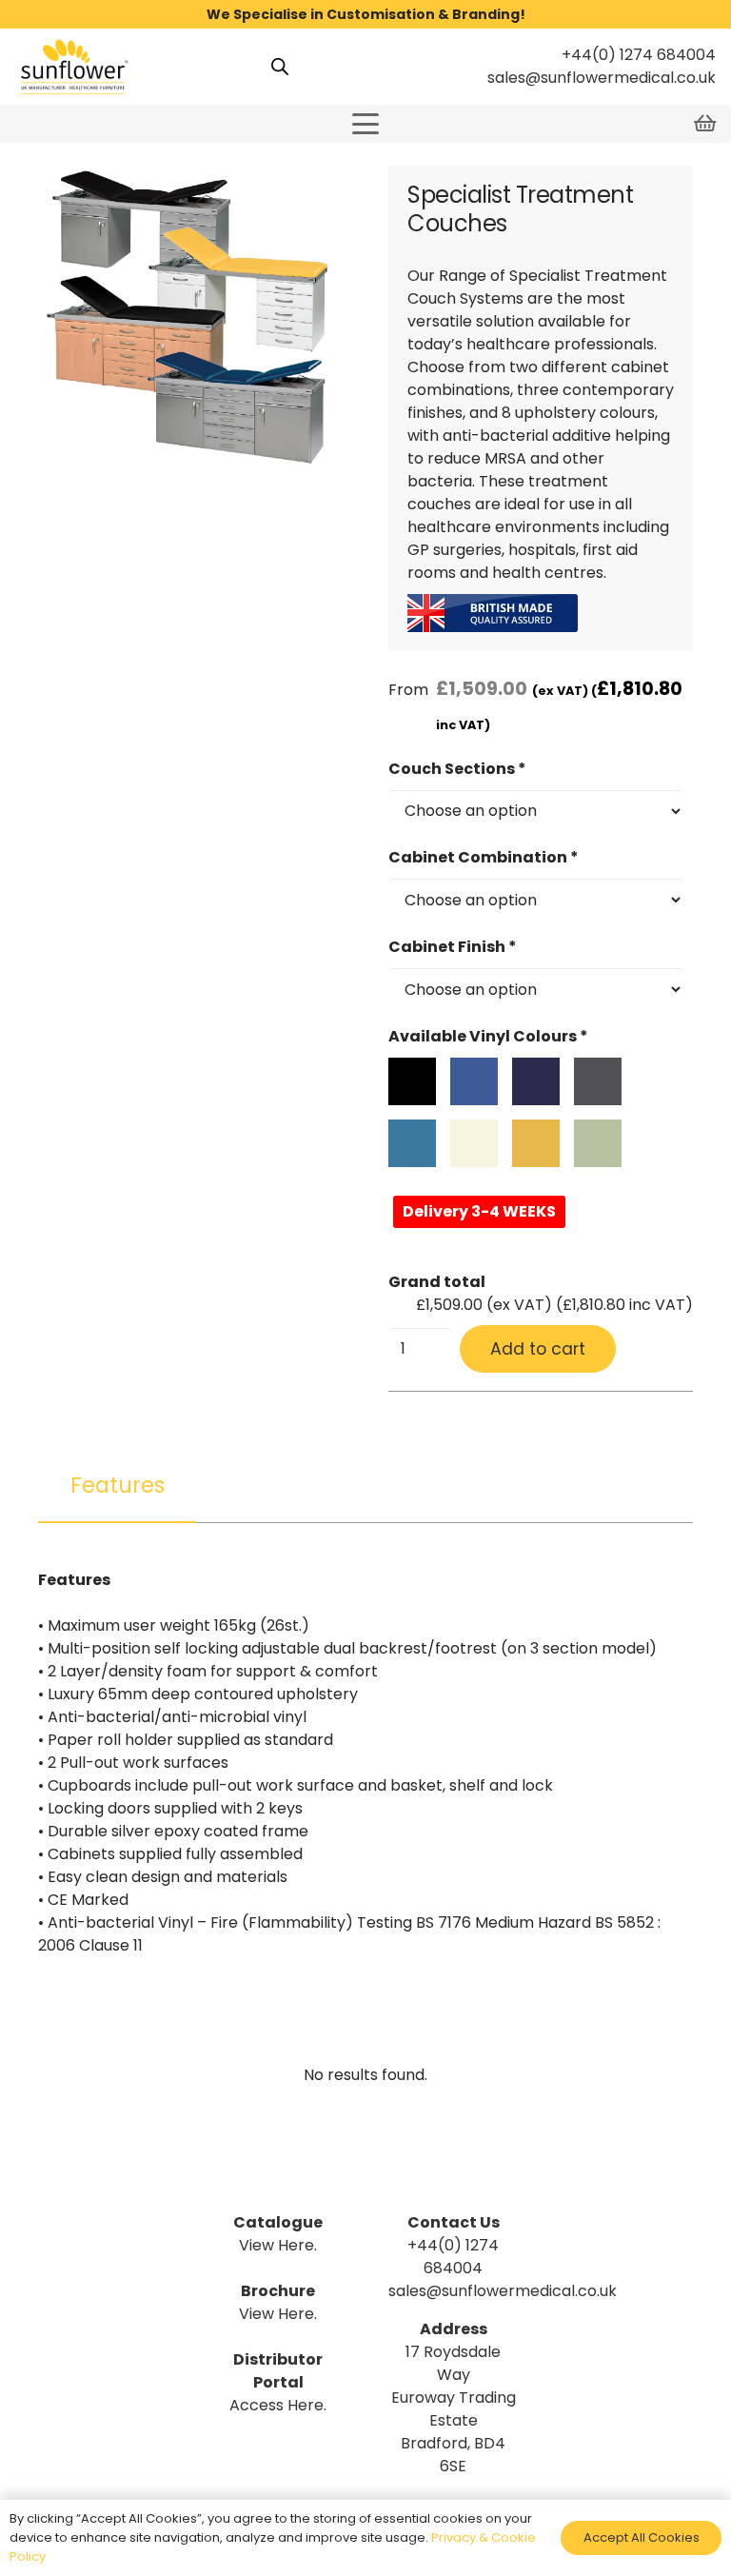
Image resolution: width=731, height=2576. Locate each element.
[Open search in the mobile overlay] (280, 67)
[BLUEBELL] (474, 1081)
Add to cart (538, 1349)
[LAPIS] (412, 1143)
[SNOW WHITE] (474, 1143)
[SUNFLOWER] (536, 1143)
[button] (365, 124)
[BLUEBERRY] (536, 1081)
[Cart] (704, 124)
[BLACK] (412, 1081)
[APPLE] (598, 1143)
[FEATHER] (598, 1081)
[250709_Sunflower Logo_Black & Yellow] (73, 67)
